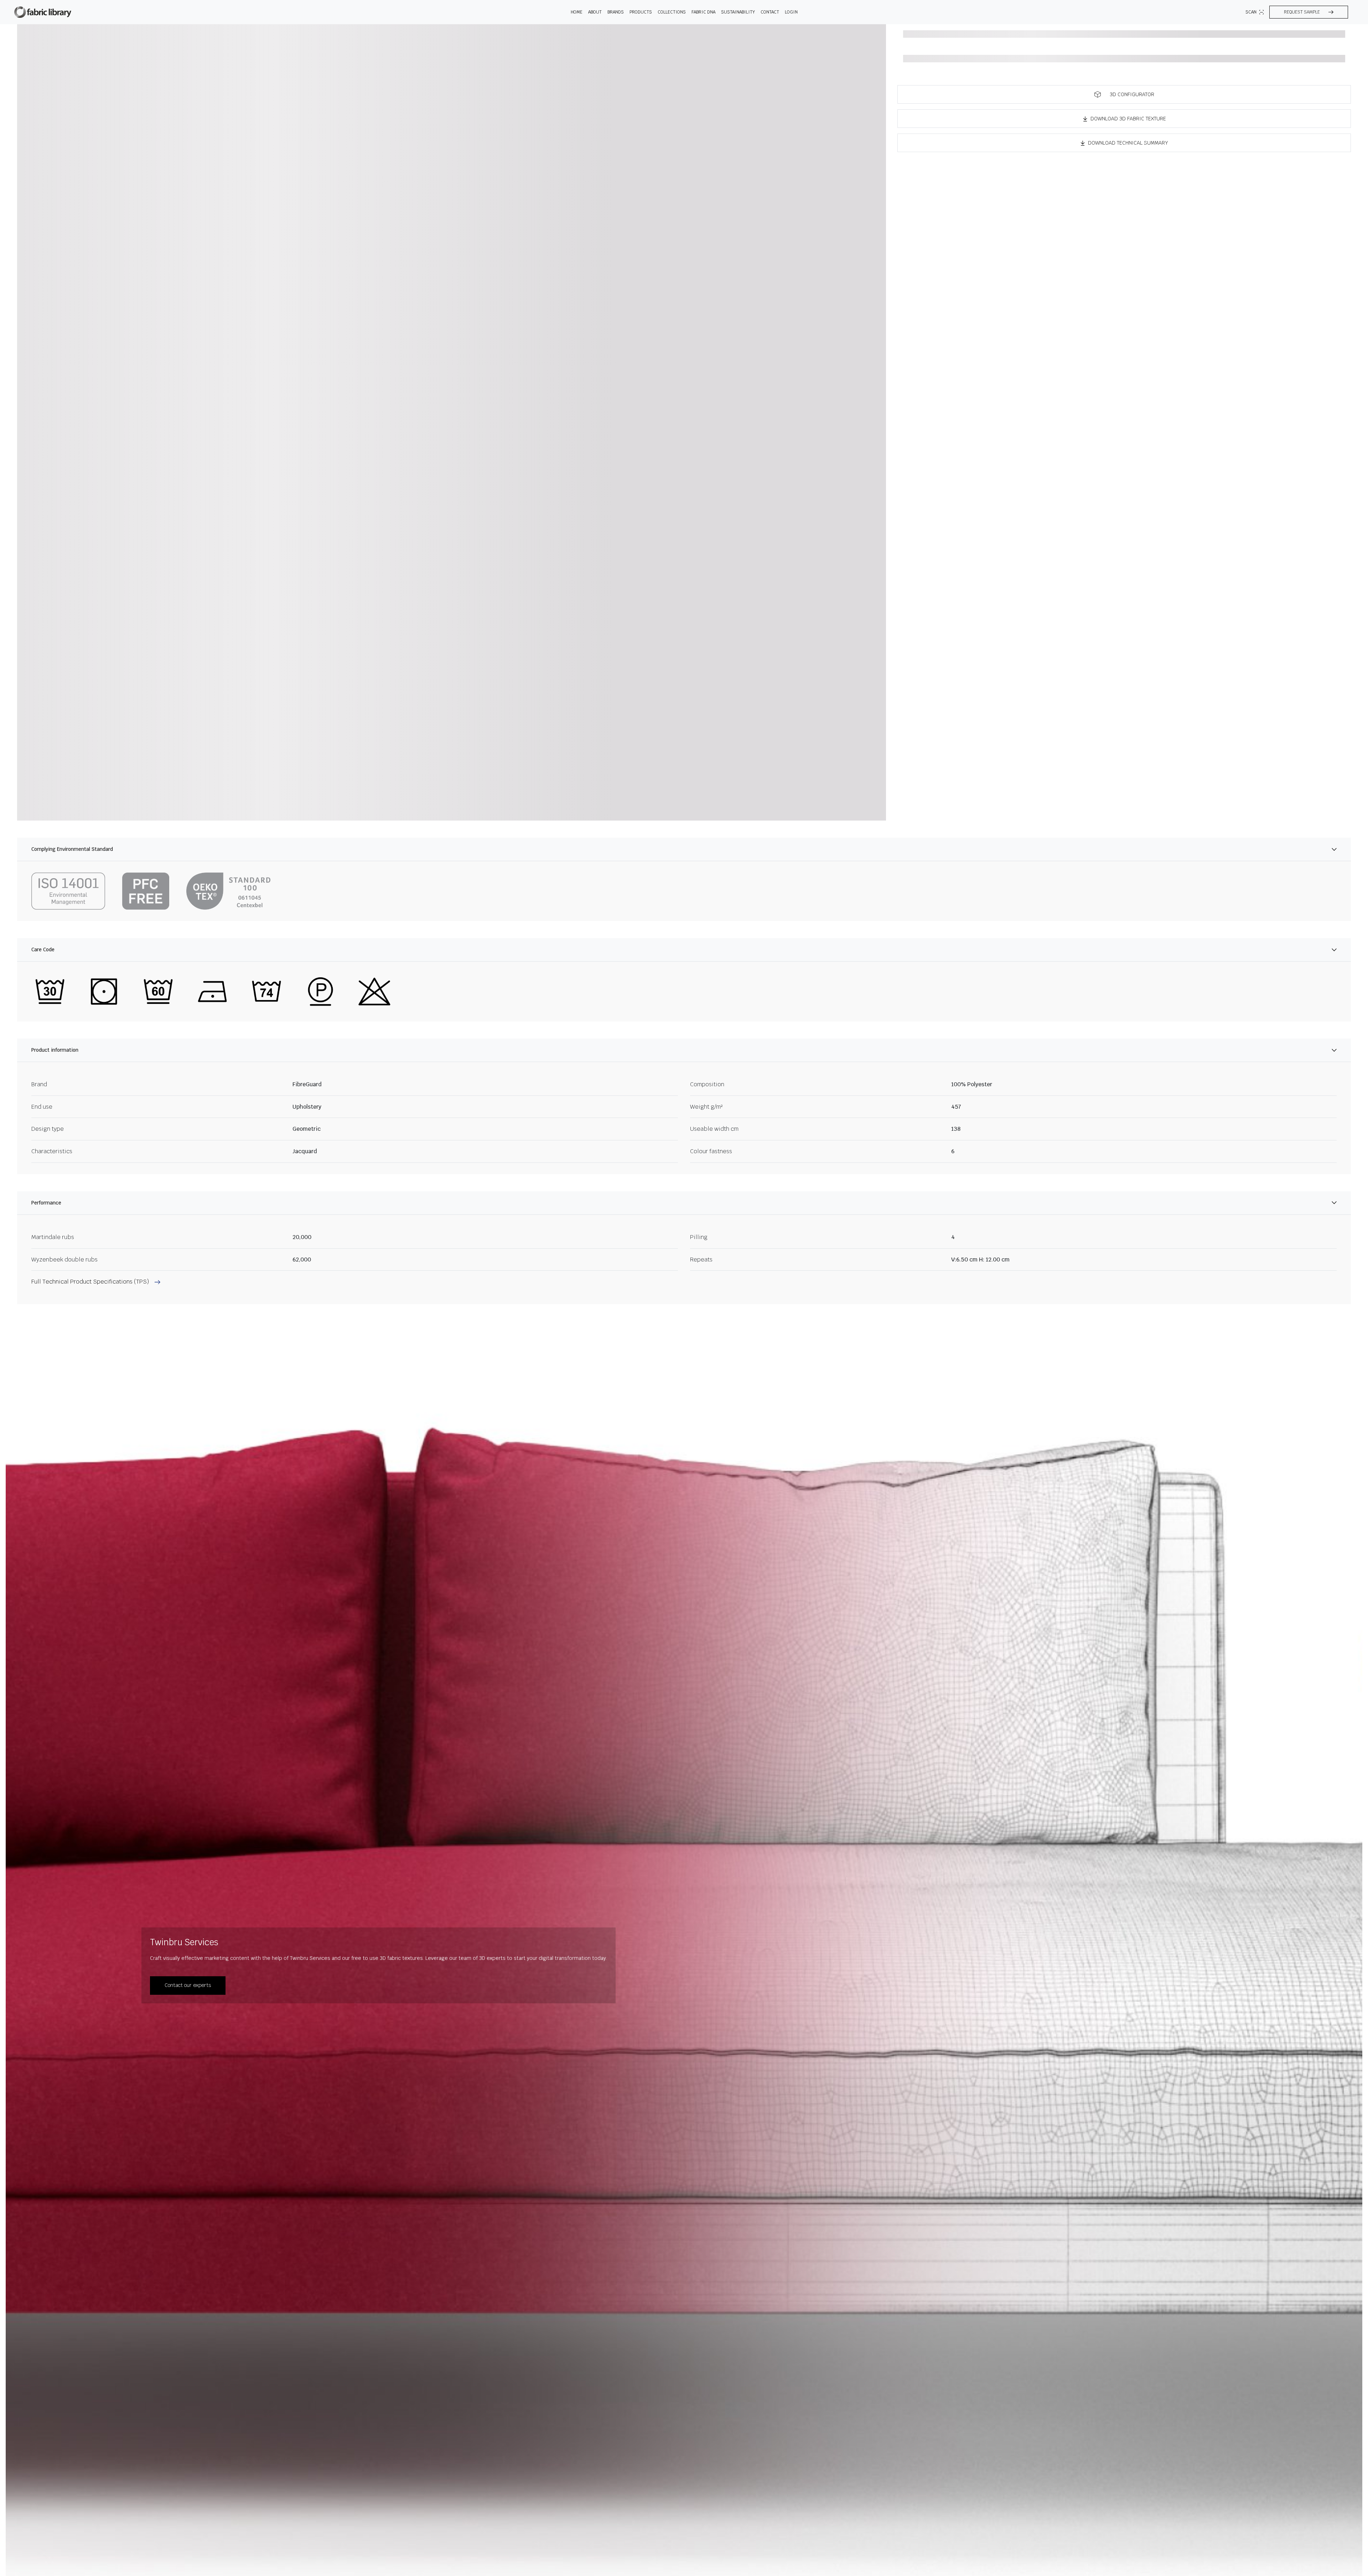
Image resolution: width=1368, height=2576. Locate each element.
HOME (577, 12)
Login (791, 12)
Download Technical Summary (1128, 143)
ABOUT (595, 12)
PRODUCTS (641, 12)
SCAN (1251, 12)
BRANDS (616, 12)
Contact (770, 12)
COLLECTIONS (672, 12)
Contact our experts (188, 1985)
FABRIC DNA (703, 12)
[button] (1309, 12)
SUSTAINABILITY (738, 12)
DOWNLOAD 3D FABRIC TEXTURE (1128, 119)
